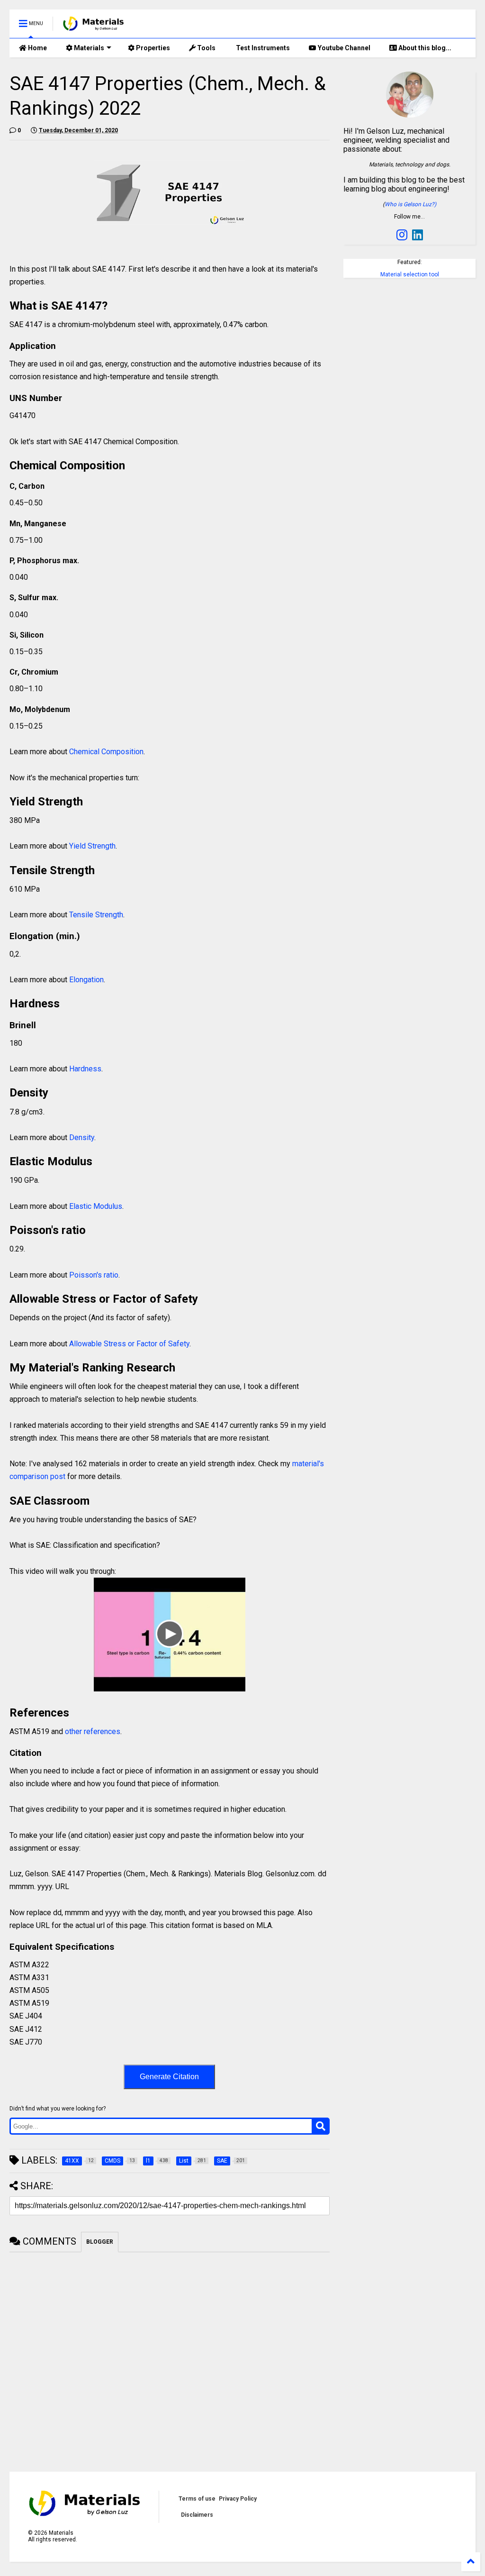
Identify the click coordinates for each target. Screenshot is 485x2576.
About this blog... (424, 48)
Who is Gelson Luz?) (410, 204)
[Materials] (94, 27)
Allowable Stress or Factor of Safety (128, 1344)
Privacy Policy (238, 2499)
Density (82, 1137)
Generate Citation (169, 2077)
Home (37, 48)
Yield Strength (92, 846)
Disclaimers (197, 2515)
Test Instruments (262, 48)
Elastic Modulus (96, 1206)
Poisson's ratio (94, 1275)
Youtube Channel (343, 48)
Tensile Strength (96, 915)
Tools (206, 48)
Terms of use (197, 2499)
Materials (88, 48)
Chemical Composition (106, 752)
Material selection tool (410, 274)
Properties (152, 48)
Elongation (86, 980)
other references (93, 1731)
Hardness (85, 1069)
